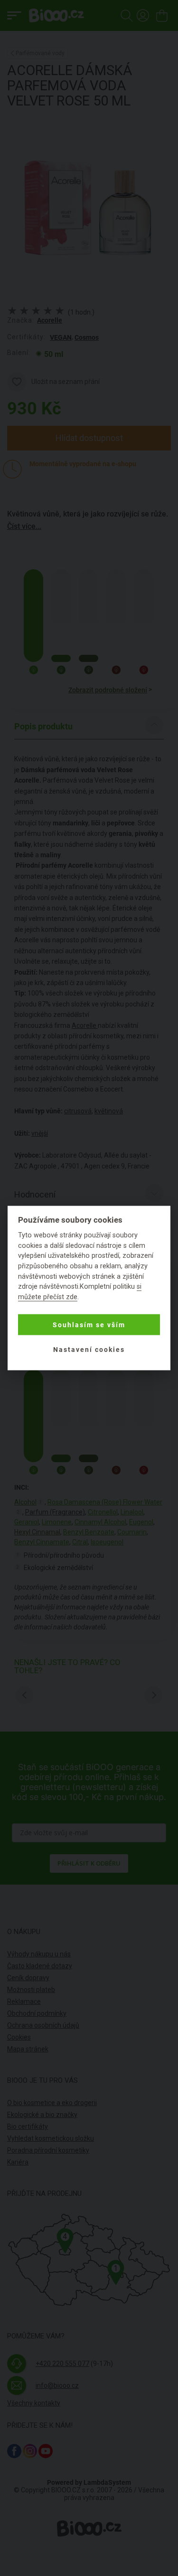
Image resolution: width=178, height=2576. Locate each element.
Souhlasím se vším (89, 1325)
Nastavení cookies (89, 1350)
